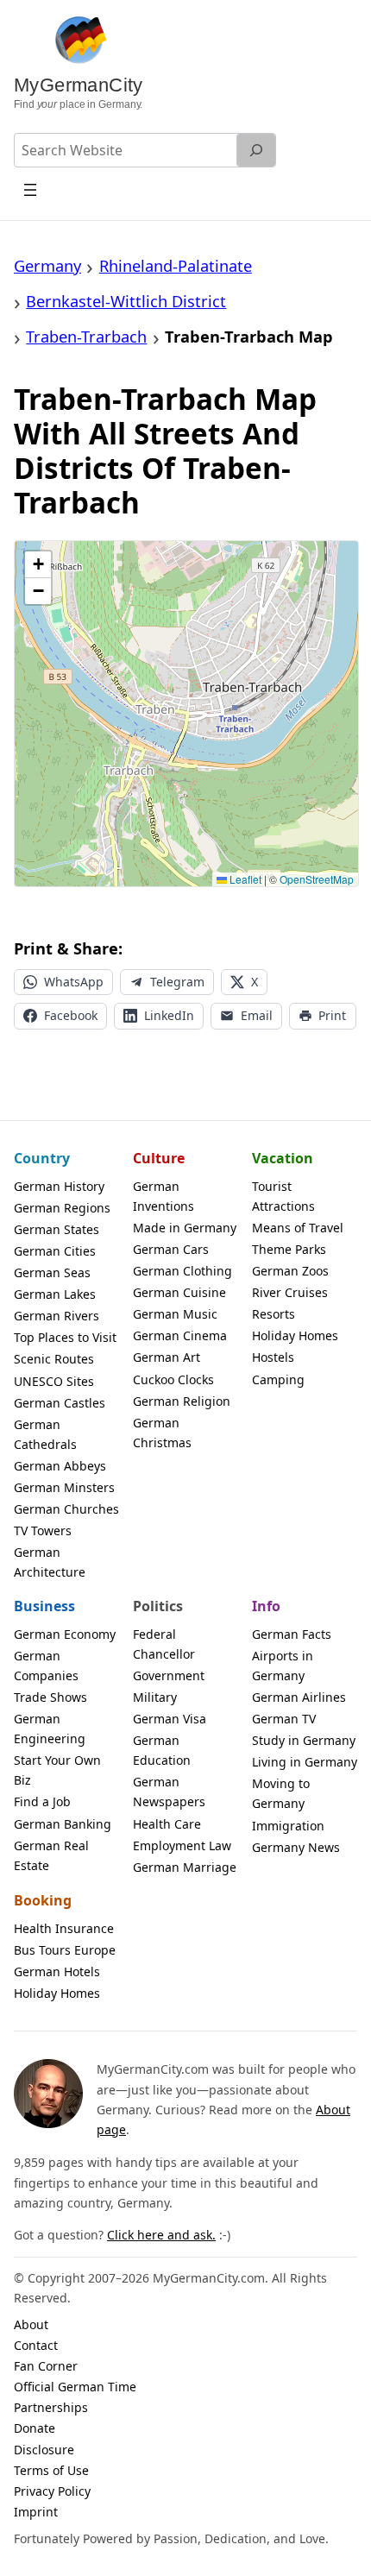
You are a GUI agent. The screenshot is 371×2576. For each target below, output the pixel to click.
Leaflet (244, 879)
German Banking (63, 1824)
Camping (278, 1379)
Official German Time (75, 2387)
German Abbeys (60, 1466)
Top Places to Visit (65, 1337)
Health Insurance (64, 1928)
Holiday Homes (295, 1335)
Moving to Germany (281, 1793)
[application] (186, 714)
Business (44, 1606)
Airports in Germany (283, 1666)
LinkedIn (169, 1015)
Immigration (288, 1826)
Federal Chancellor (164, 1644)
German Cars (171, 1249)
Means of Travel (298, 1228)
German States (57, 1229)
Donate (35, 2428)
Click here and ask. (161, 2235)
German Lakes (55, 1294)
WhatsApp (74, 982)
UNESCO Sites (54, 1381)
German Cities (55, 1251)
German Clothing (182, 1271)
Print (332, 1015)
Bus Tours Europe (65, 1950)
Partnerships (51, 2407)
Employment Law (182, 1845)
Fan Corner (46, 2366)
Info (266, 1606)
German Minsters (64, 1487)
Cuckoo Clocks (173, 1379)
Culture (159, 1158)
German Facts (292, 1634)
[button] (38, 565)
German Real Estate (51, 1855)
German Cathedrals (45, 1434)
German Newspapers (169, 1792)
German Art (167, 1357)
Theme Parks (289, 1249)
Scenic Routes (54, 1359)
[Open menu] (31, 189)
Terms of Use (51, 2470)
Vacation (283, 1158)
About (31, 2324)
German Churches (66, 1509)
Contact (36, 2345)
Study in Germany (304, 1740)
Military (155, 1697)
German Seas (52, 1272)
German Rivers (57, 1316)
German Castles (60, 1403)
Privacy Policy (52, 2491)
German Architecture (50, 1562)
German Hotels (57, 1971)
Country (42, 1158)
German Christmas (162, 1433)
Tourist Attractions (283, 1196)
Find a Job (42, 1801)
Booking (43, 1900)
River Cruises (290, 1292)
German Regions (62, 1208)
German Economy (65, 1634)
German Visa (170, 1719)
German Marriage (185, 1867)
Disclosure (44, 2450)
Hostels (273, 1357)
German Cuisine (179, 1292)
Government (169, 1675)
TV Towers (43, 1530)
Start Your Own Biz (57, 1770)
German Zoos (290, 1271)
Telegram (177, 982)
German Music (175, 1314)
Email (257, 1015)
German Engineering (50, 1729)
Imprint (36, 2512)
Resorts (274, 1314)
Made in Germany (185, 1228)
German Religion (182, 1401)
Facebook (71, 1015)
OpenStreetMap (317, 879)
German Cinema (180, 1335)
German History (59, 1186)
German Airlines (299, 1697)
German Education (162, 1750)
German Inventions (163, 1196)
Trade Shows (50, 1697)
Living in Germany (305, 1762)
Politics (158, 1606)
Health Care (167, 1824)
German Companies (46, 1666)
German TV (284, 1719)
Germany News (296, 1847)
